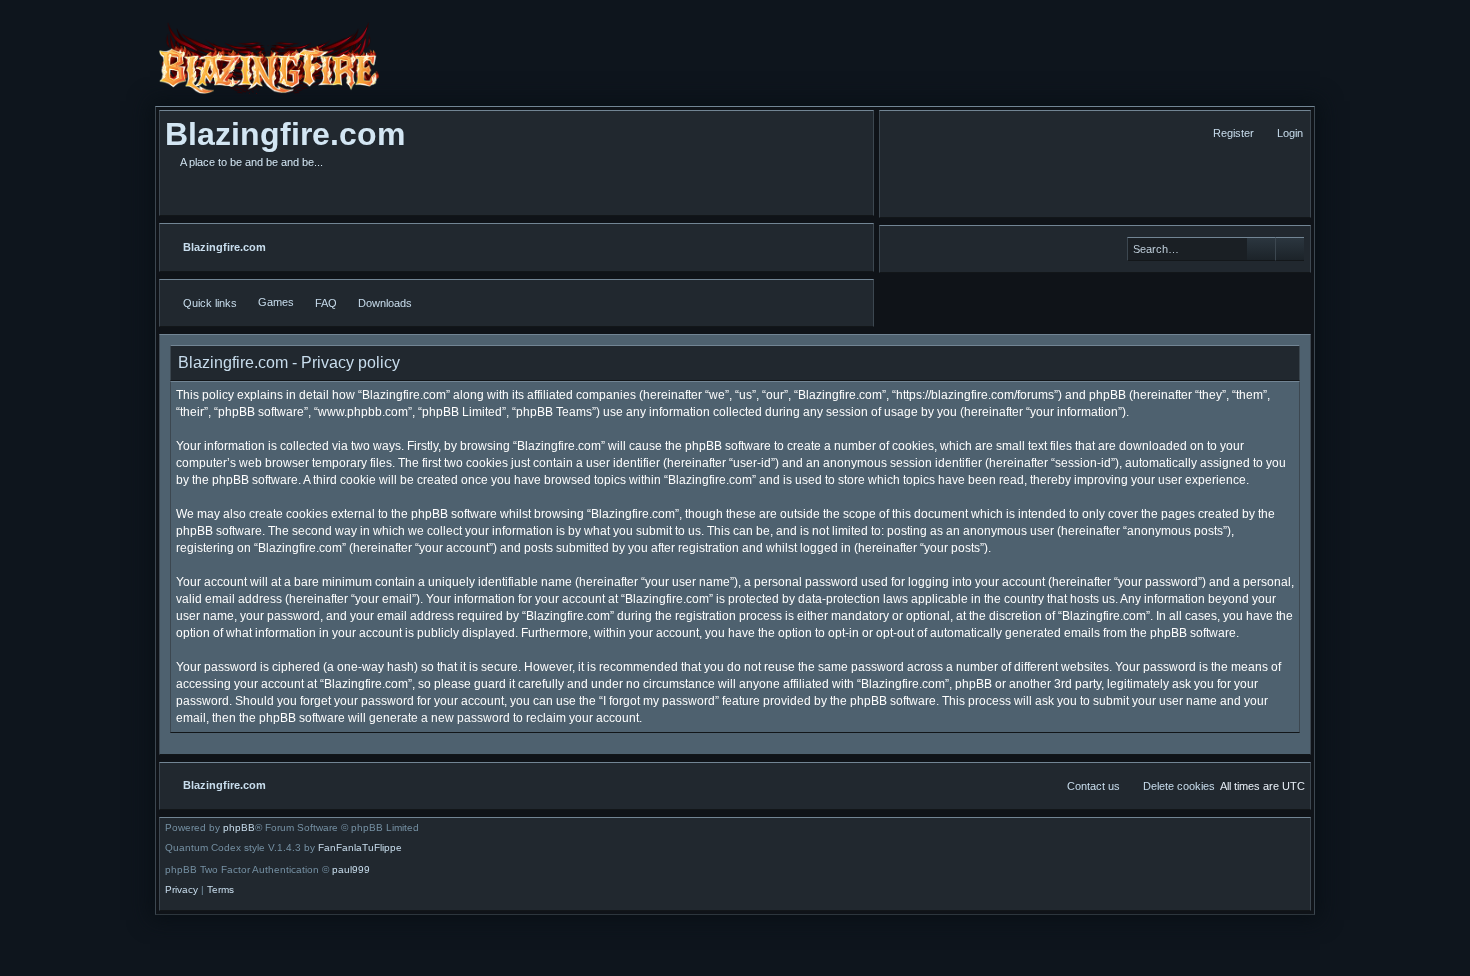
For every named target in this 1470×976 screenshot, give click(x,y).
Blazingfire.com (285, 134)
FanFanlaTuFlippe (360, 848)
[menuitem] (1281, 133)
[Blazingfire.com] (269, 58)
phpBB (239, 828)
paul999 (351, 870)
